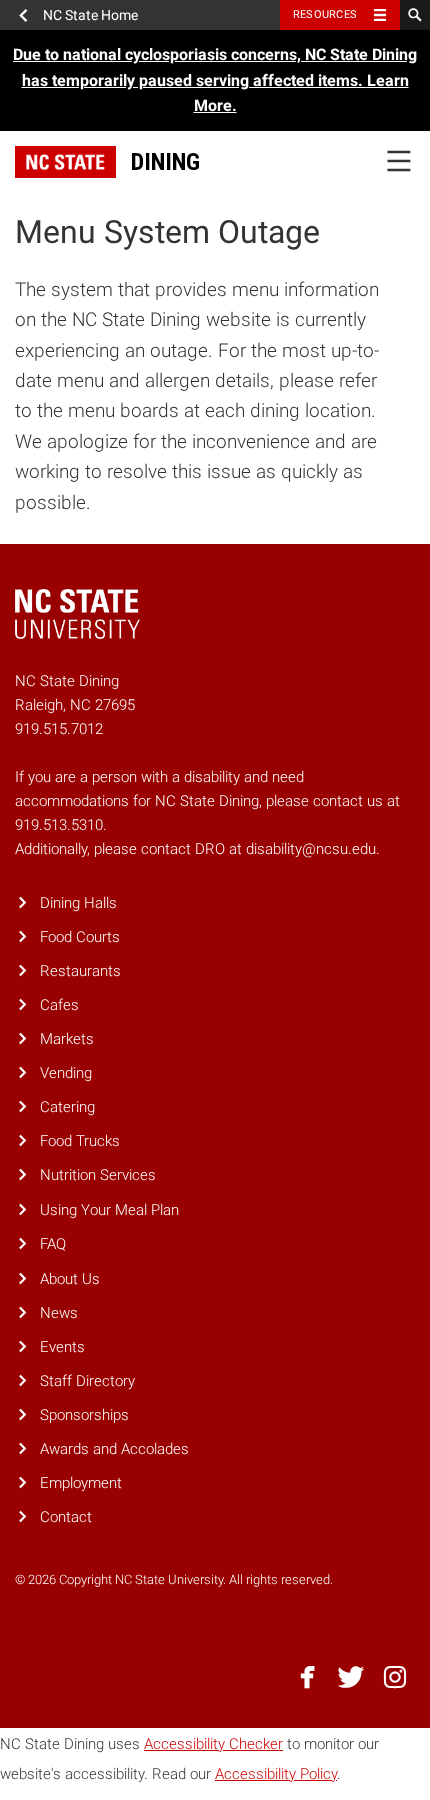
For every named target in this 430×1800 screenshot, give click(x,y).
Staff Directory (87, 1381)
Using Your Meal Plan (109, 1210)
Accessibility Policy (276, 1774)
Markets (67, 1039)
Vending (66, 1073)
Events (62, 1347)
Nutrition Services (98, 1175)
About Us (70, 1279)
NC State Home (90, 15)
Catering (67, 1107)
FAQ (53, 1244)
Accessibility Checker (213, 1744)
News (59, 1313)
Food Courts (80, 937)
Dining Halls (78, 903)
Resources (325, 14)
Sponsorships (84, 1415)
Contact (66, 1517)
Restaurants (80, 971)
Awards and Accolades (114, 1449)
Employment (81, 1483)
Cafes (59, 1005)
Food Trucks (80, 1141)
